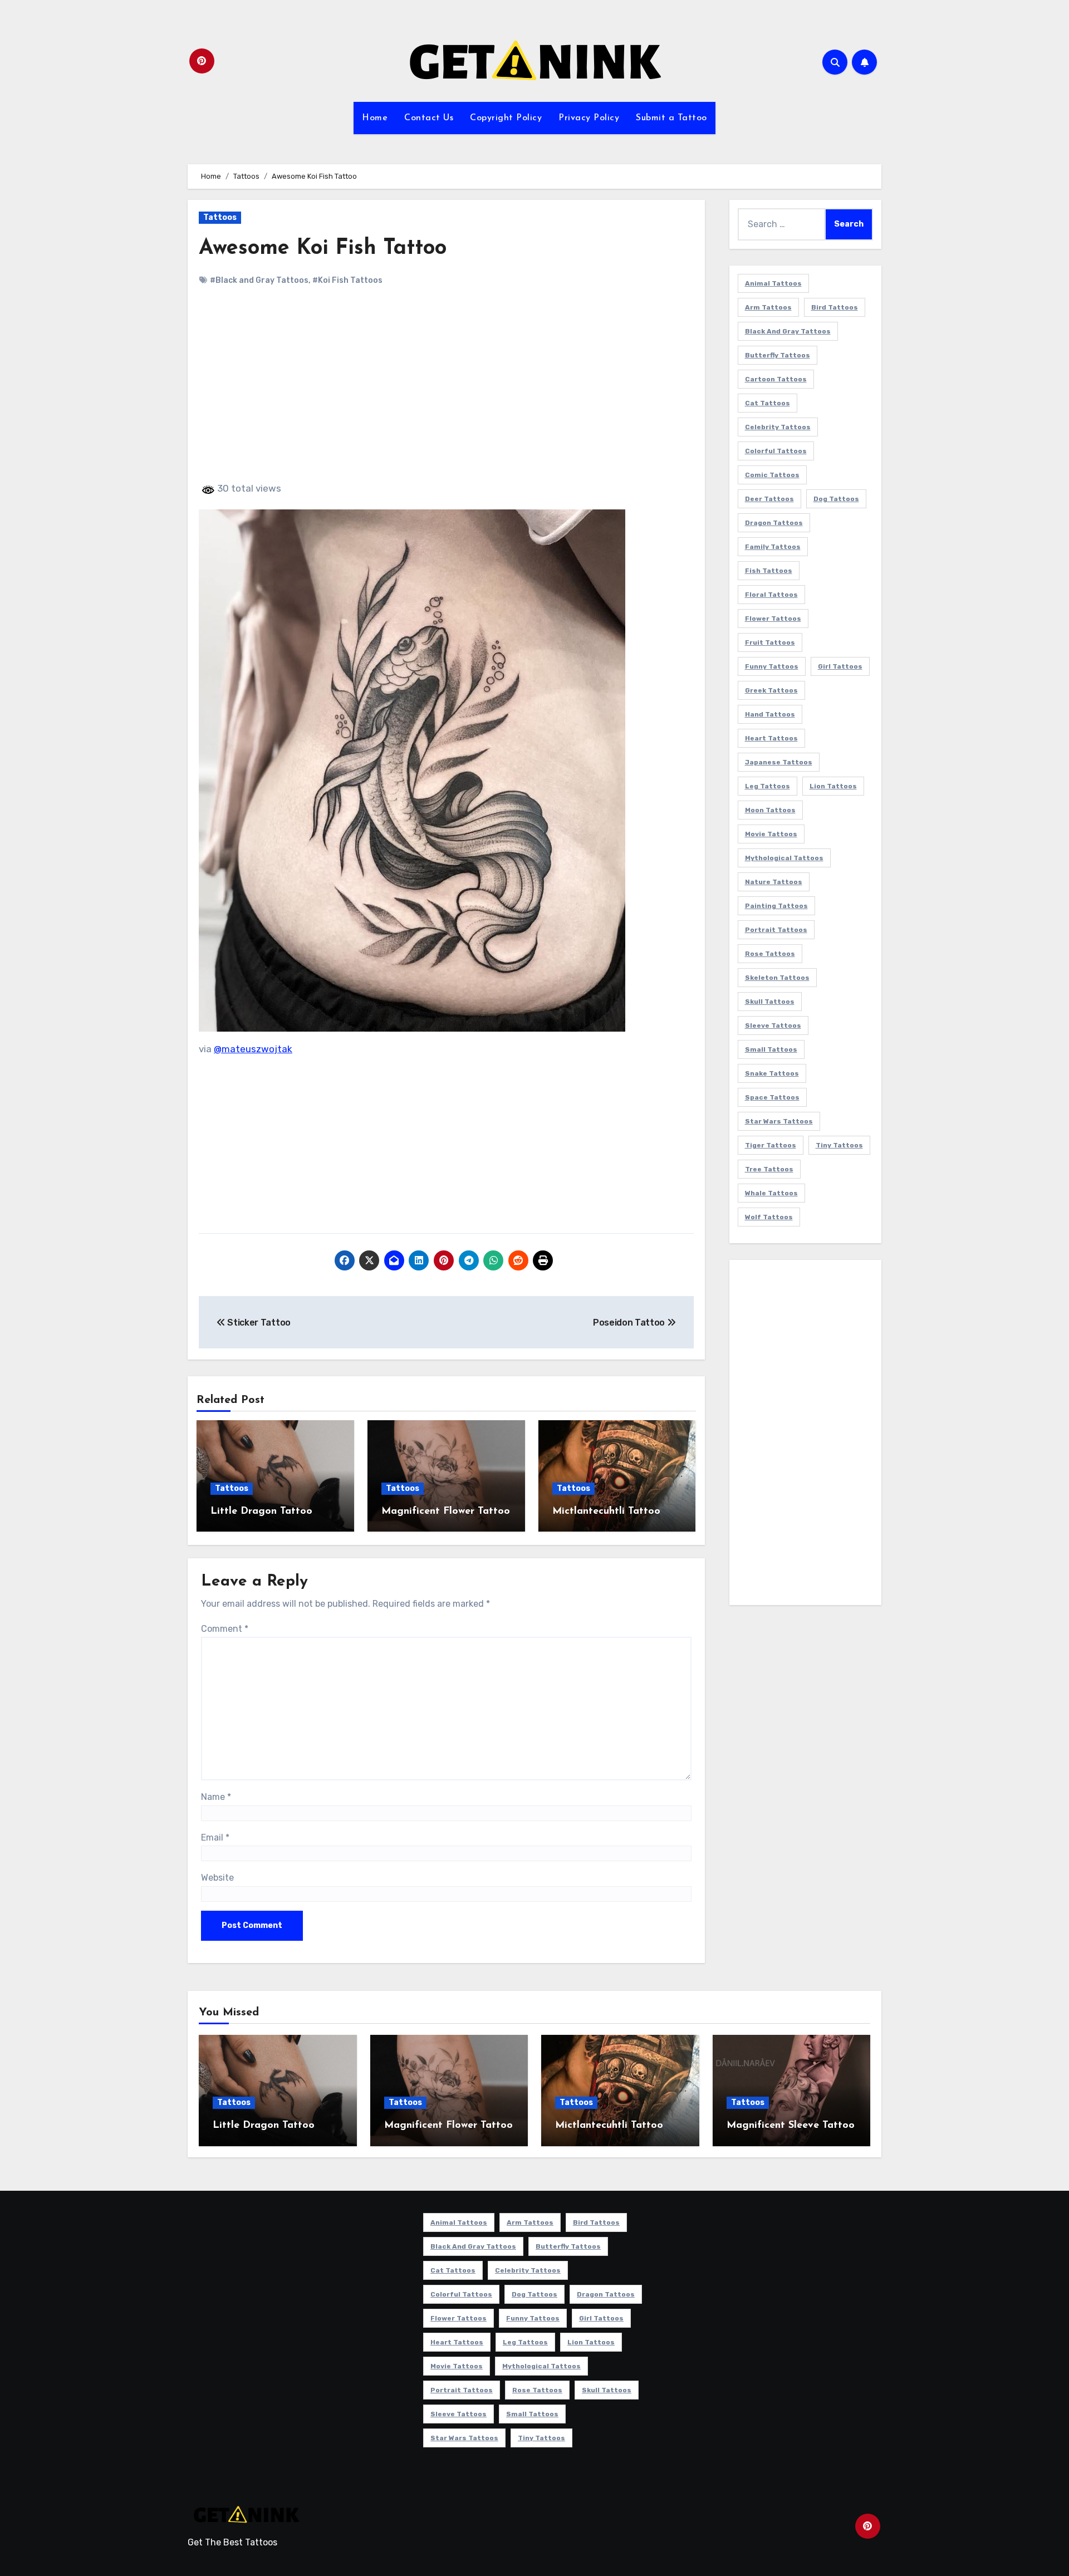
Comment (225, 1629)
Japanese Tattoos (779, 762)
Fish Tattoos (769, 571)
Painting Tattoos (776, 906)
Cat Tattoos (768, 403)
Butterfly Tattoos (778, 355)
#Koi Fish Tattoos (347, 280)
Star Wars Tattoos (779, 1121)
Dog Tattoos (836, 499)
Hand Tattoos (770, 714)
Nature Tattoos (774, 882)
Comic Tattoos (772, 475)
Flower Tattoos (773, 619)
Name (216, 1797)
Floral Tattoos (771, 595)
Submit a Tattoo (671, 118)
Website (217, 1878)
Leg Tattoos (768, 786)
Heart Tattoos (771, 738)
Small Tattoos (771, 1049)
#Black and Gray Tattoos (259, 280)
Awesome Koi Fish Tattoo (323, 249)
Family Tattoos (773, 547)
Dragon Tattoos (774, 523)
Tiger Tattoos (771, 1145)
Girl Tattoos (840, 666)
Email (215, 1837)
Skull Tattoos (770, 1002)
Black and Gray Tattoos (788, 331)
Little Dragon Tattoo (261, 1512)
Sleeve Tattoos (773, 1026)
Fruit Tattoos (770, 642)
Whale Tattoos (771, 1193)
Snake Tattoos (772, 1073)
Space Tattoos (772, 1097)
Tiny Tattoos (839, 1145)
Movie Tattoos (771, 834)
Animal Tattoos (773, 283)
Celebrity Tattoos (778, 427)
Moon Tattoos (770, 810)
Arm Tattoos (768, 307)
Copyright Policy (506, 118)
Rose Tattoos (770, 954)
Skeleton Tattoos (777, 978)
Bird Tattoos (835, 307)
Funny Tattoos (772, 666)
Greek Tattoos (771, 690)
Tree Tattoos (769, 1169)
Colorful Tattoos (776, 451)
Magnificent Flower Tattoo (446, 1512)
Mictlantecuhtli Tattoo (606, 1512)
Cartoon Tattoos (776, 379)
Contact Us (429, 118)
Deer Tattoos (769, 499)
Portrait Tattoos (776, 930)
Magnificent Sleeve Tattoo (791, 2126)
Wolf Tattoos (769, 1217)
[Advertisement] (448, 394)
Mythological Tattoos (784, 858)
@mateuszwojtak (253, 1049)
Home (375, 118)
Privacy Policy (589, 118)
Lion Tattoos (833, 786)
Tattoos (220, 217)
